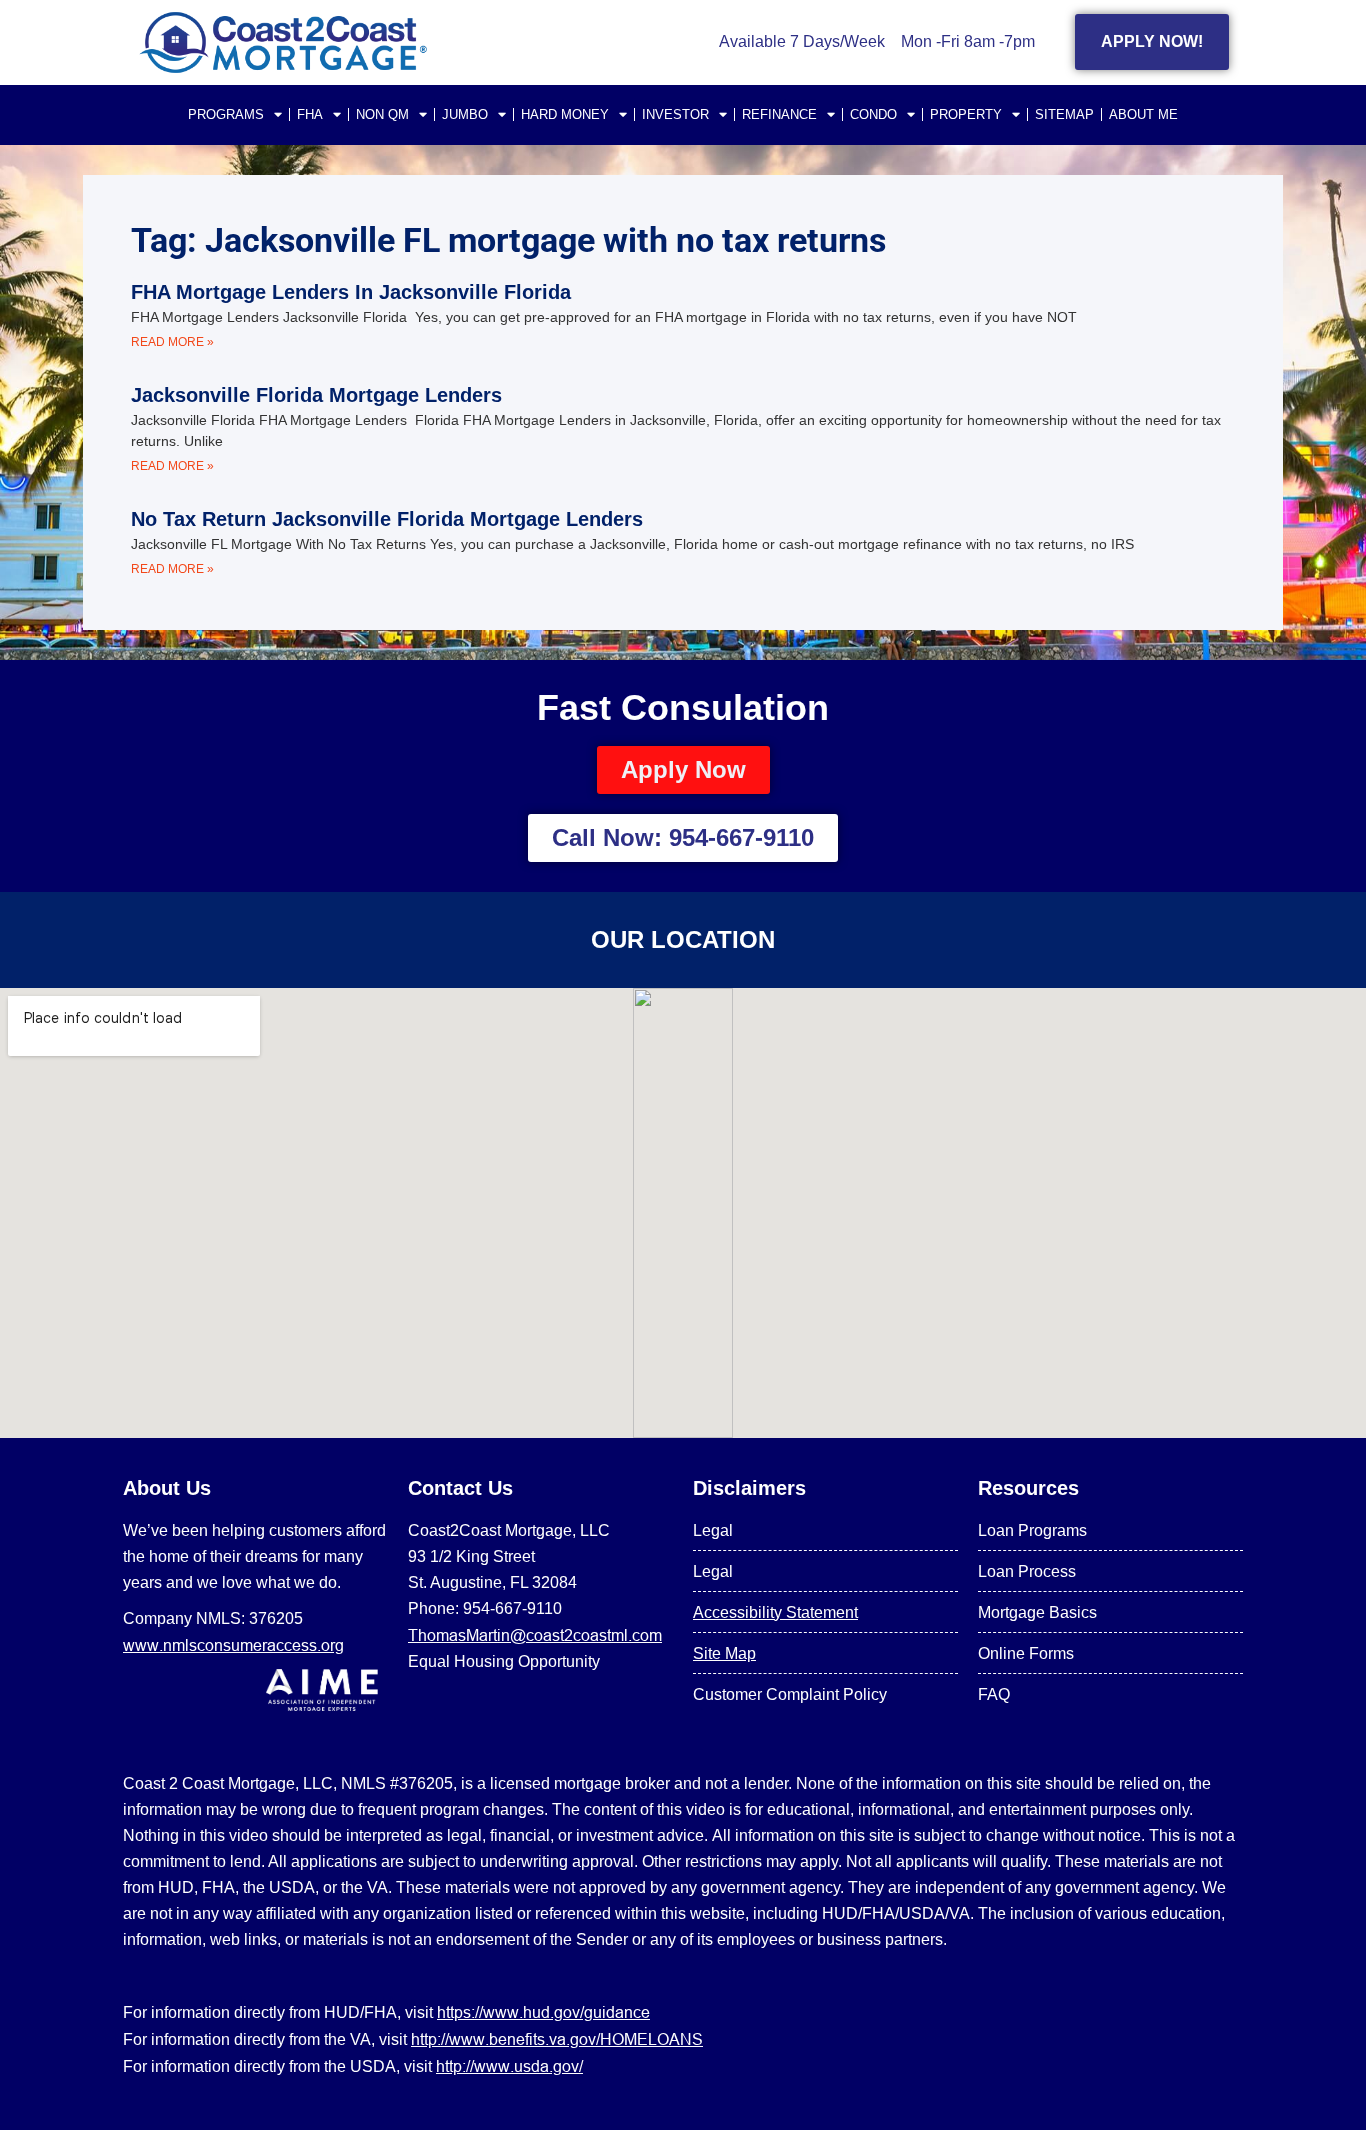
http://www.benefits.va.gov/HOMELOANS (557, 2039)
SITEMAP (1064, 114)
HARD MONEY (565, 114)
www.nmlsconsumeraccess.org (233, 1645)
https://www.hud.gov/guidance (543, 2012)
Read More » (172, 342)
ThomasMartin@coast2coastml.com (535, 1635)
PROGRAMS (226, 114)
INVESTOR (675, 114)
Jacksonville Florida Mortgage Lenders (316, 395)
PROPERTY (966, 114)
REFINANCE (779, 114)
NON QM (382, 114)
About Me (1143, 114)
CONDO (873, 114)
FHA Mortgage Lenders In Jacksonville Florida (351, 292)
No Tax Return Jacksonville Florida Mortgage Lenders (387, 519)
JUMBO (465, 114)
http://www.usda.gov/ (509, 2066)
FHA (310, 114)
